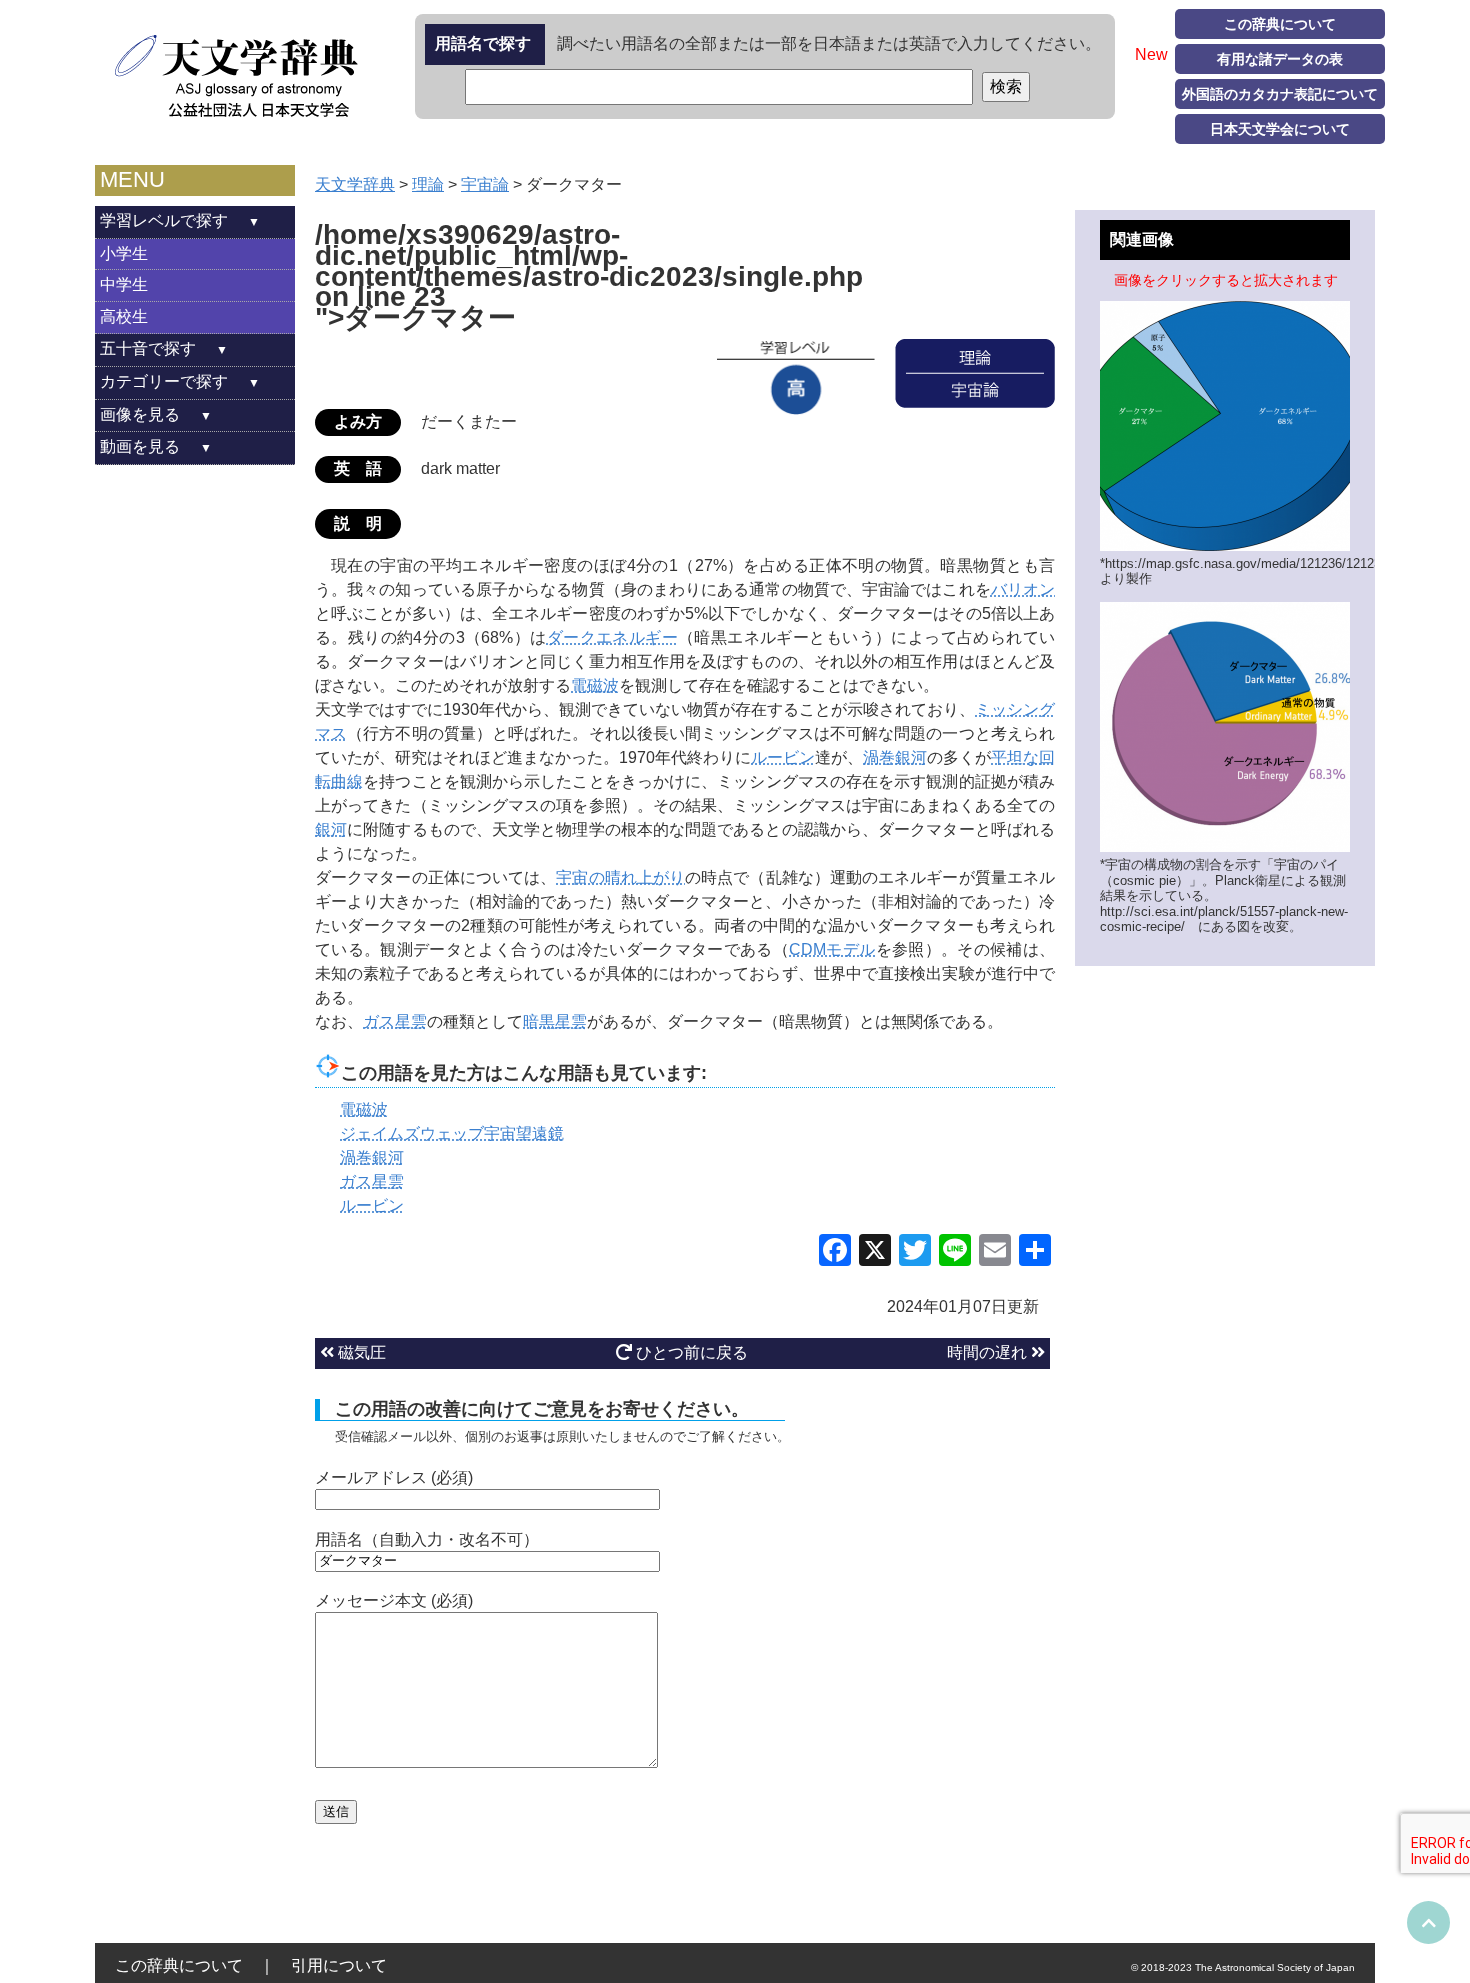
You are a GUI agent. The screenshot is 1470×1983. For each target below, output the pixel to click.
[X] (875, 1252)
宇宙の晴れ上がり (620, 877)
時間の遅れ (989, 1352)
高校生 (124, 316)
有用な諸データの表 (1280, 59)
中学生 (124, 284)
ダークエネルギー (612, 637)
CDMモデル (832, 949)
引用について (339, 1965)
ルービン (783, 757)
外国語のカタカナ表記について (1280, 94)
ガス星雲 (395, 1021)
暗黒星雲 (555, 1021)
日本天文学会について (1280, 129)
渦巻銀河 (895, 757)
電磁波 (595, 685)
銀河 (331, 829)
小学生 (124, 253)
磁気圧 (360, 1352)
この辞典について (1280, 24)
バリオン (1023, 589)
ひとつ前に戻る (690, 1352)
